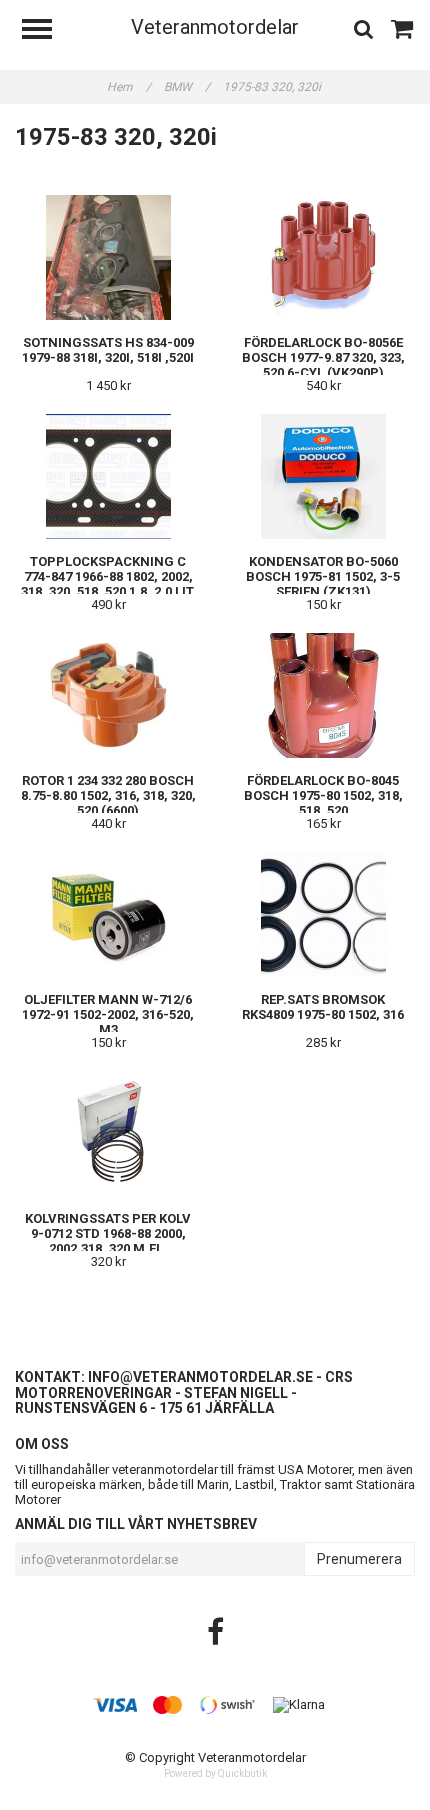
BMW (187, 87)
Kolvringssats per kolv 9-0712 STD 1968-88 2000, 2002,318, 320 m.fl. (108, 1233)
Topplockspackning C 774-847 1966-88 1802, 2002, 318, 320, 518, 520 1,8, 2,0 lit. (108, 576)
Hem (129, 87)
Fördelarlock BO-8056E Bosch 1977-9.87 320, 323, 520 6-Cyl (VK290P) (323, 357)
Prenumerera (359, 1559)
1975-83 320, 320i (273, 87)
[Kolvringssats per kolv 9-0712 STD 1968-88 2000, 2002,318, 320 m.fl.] (108, 1133)
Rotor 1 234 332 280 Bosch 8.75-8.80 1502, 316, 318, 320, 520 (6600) (108, 795)
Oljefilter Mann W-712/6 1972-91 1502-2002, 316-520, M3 (108, 1014)
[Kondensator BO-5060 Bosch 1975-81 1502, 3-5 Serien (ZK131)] (323, 476)
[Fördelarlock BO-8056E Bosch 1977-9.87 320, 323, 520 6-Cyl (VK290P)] (323, 257)
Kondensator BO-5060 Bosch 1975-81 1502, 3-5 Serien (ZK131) (323, 576)
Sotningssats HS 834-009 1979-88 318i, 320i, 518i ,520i (108, 350)
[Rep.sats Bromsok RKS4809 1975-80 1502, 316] (323, 914)
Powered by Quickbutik (215, 1773)
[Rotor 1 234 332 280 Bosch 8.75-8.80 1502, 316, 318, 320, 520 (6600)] (108, 695)
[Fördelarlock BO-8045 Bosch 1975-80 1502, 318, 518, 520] (323, 695)
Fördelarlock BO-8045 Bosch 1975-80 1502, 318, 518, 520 (323, 795)
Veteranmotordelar (215, 27)
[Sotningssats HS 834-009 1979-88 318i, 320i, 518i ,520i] (108, 257)
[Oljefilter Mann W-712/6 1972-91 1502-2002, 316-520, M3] (108, 914)
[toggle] (47, 31)
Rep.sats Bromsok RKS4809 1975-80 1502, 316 (323, 1007)
